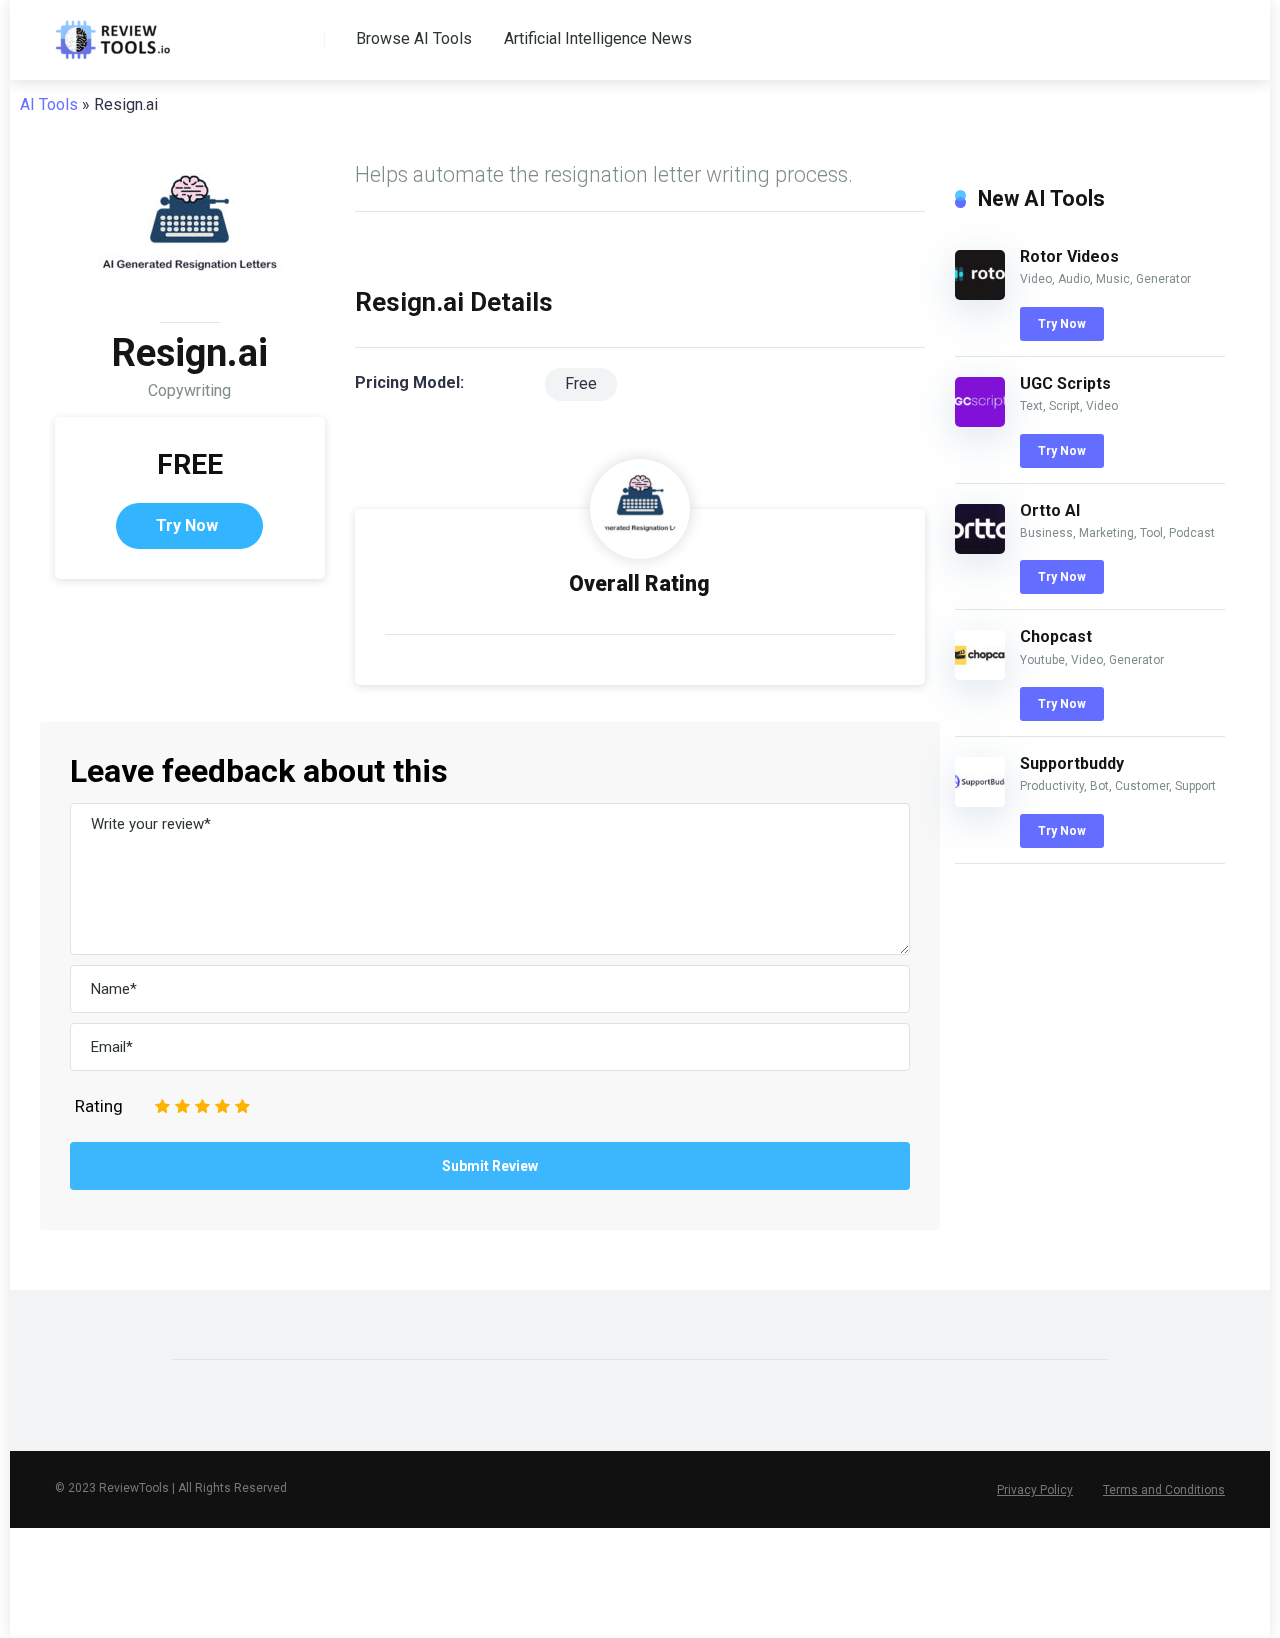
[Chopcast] (980, 674)
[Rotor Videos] (980, 294)
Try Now (187, 525)
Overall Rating (639, 583)
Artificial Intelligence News (598, 38)
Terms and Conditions (1164, 1490)
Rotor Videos (1069, 256)
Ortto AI (1050, 510)
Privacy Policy (1035, 1490)
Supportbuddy (1072, 763)
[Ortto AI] (980, 548)
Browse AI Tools (414, 38)
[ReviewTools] (112, 32)
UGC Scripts (1065, 383)
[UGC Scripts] (980, 421)
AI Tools (49, 104)
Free (581, 383)
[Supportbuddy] (980, 801)
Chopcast (1056, 636)
